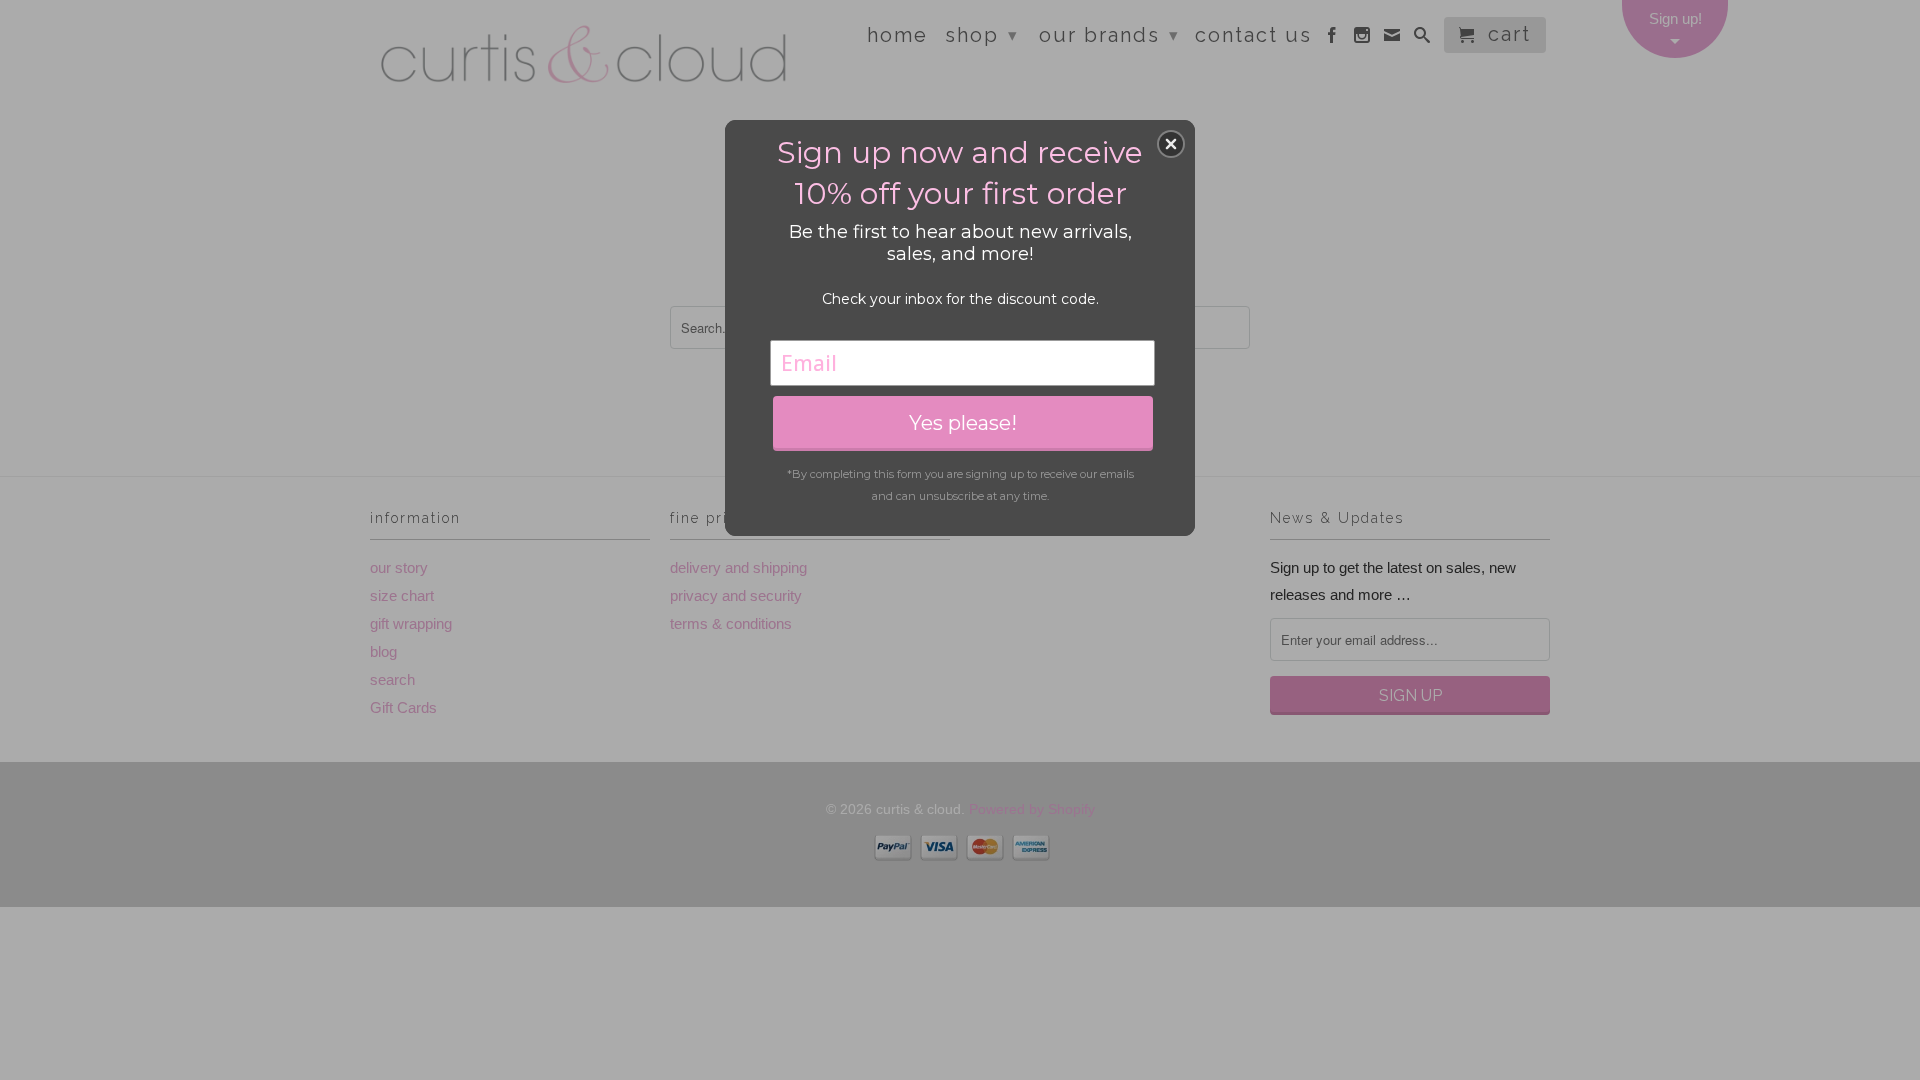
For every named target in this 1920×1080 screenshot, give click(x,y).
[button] (1171, 144)
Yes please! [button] (963, 423)
